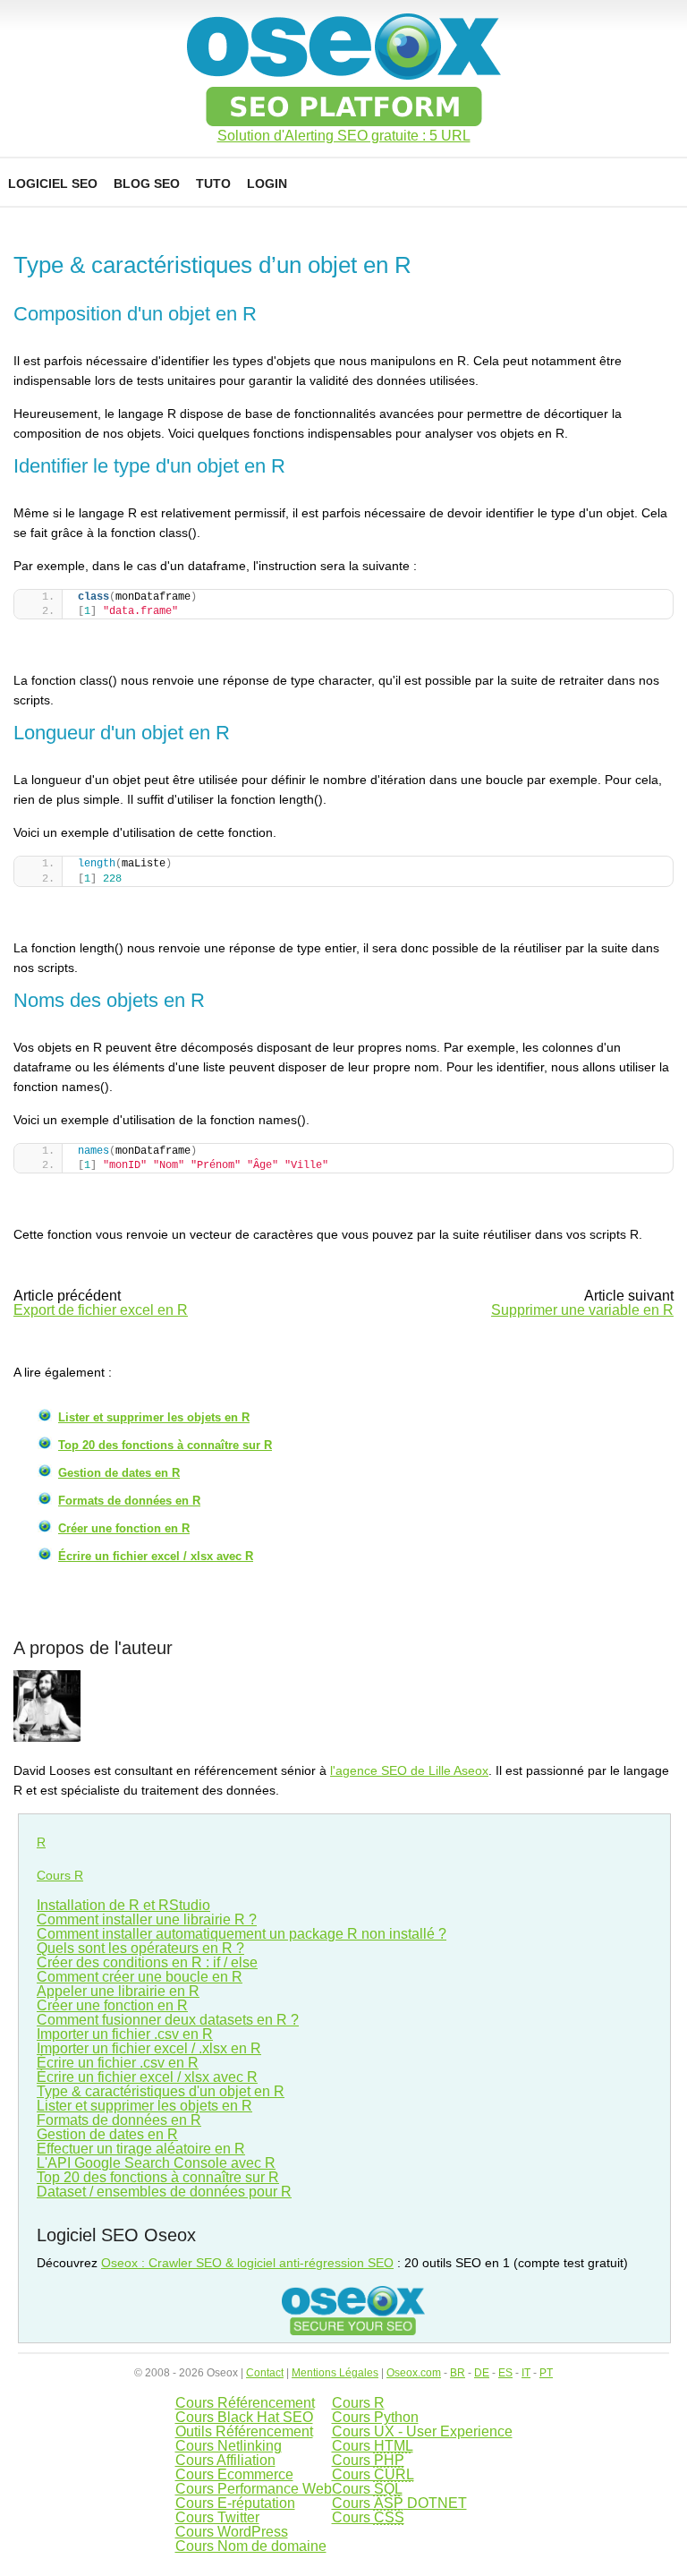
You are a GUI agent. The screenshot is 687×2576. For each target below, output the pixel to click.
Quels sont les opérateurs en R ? (140, 1948)
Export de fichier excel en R (101, 1310)
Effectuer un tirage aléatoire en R (141, 2149)
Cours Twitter (217, 2517)
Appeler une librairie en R (118, 1991)
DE (482, 2373)
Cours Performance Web (254, 2489)
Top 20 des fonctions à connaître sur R (165, 1445)
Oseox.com (414, 2373)
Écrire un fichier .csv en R (118, 2063)
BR (458, 2373)
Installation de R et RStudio (123, 1905)
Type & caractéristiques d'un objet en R (161, 2091)
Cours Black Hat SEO (244, 2417)
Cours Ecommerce (234, 2474)
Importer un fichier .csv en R (125, 2034)
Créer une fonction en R (124, 1528)
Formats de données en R (129, 1501)
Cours (373, 2446)
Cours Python (375, 2417)
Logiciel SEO (53, 183)
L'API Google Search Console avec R (156, 2163)
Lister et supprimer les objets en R (154, 1417)
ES (505, 2373)
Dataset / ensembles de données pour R (164, 2192)
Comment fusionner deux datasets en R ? (168, 2020)
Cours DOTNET (399, 2503)
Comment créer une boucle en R (140, 1977)
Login (267, 183)
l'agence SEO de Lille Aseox (409, 1770)
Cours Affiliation (225, 2460)
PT (546, 2373)
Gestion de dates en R (119, 1473)
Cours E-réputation (235, 2503)
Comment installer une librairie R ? (147, 1919)
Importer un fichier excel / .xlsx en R (149, 2048)
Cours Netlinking (229, 2446)
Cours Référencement (245, 2403)
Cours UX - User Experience (422, 2431)
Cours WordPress (232, 2532)
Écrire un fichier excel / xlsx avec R (156, 1556)
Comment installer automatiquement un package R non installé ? (242, 1934)
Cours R (60, 1875)
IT (526, 2373)
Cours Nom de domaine (251, 2546)
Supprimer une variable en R (582, 1310)
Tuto (213, 183)
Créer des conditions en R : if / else (147, 1962)
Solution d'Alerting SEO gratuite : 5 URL (344, 136)
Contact (265, 2373)
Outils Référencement (244, 2431)
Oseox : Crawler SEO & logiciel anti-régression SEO (247, 2263)
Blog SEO (147, 183)
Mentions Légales (335, 2373)
